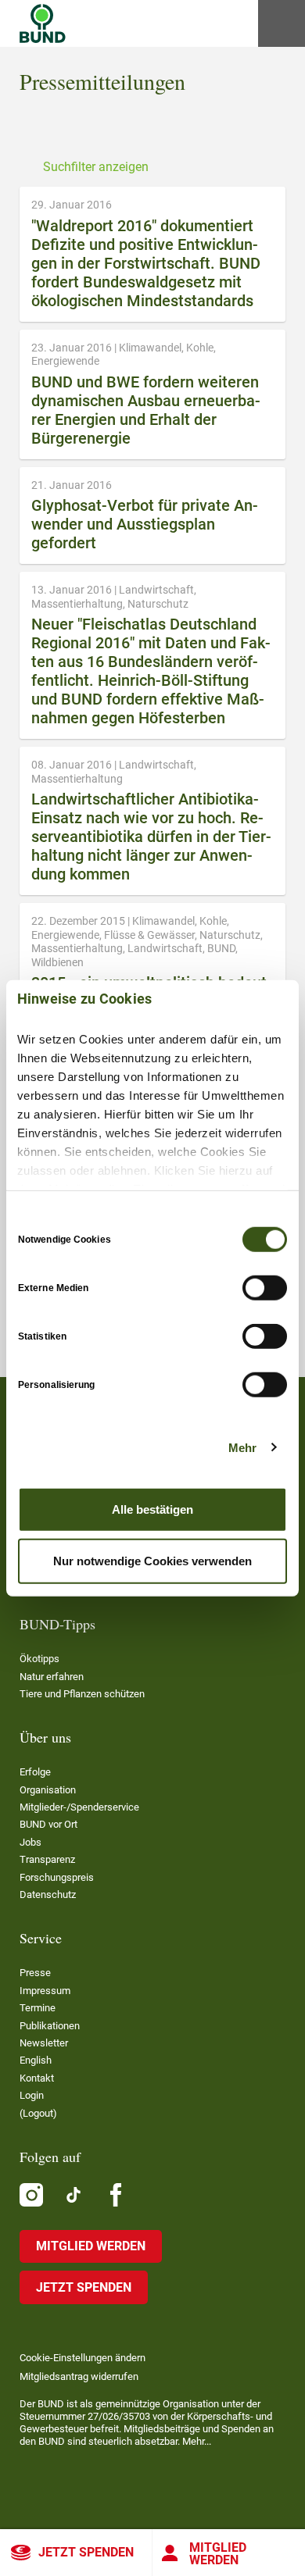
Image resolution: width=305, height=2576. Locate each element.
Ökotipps (39, 1659)
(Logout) (38, 2113)
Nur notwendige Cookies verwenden (152, 1560)
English (36, 2060)
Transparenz (47, 1859)
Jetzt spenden (86, 2552)
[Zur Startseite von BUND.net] (43, 23)
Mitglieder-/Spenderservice (79, 1807)
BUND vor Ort (48, 1824)
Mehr (242, 1447)
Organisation (48, 1790)
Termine (38, 2008)
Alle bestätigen (152, 1509)
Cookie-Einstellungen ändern (83, 2358)
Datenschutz (48, 1895)
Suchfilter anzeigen (96, 167)
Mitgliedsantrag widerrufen (79, 2376)
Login (32, 2095)
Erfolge (35, 1772)
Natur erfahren (52, 1677)
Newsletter (44, 2043)
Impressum (45, 1991)
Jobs (30, 1842)
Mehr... (197, 2441)
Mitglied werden (218, 2554)
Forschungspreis (57, 1877)
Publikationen (50, 2026)
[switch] (265, 1288)
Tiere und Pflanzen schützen (82, 1694)
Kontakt (37, 2078)
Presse (35, 1973)
